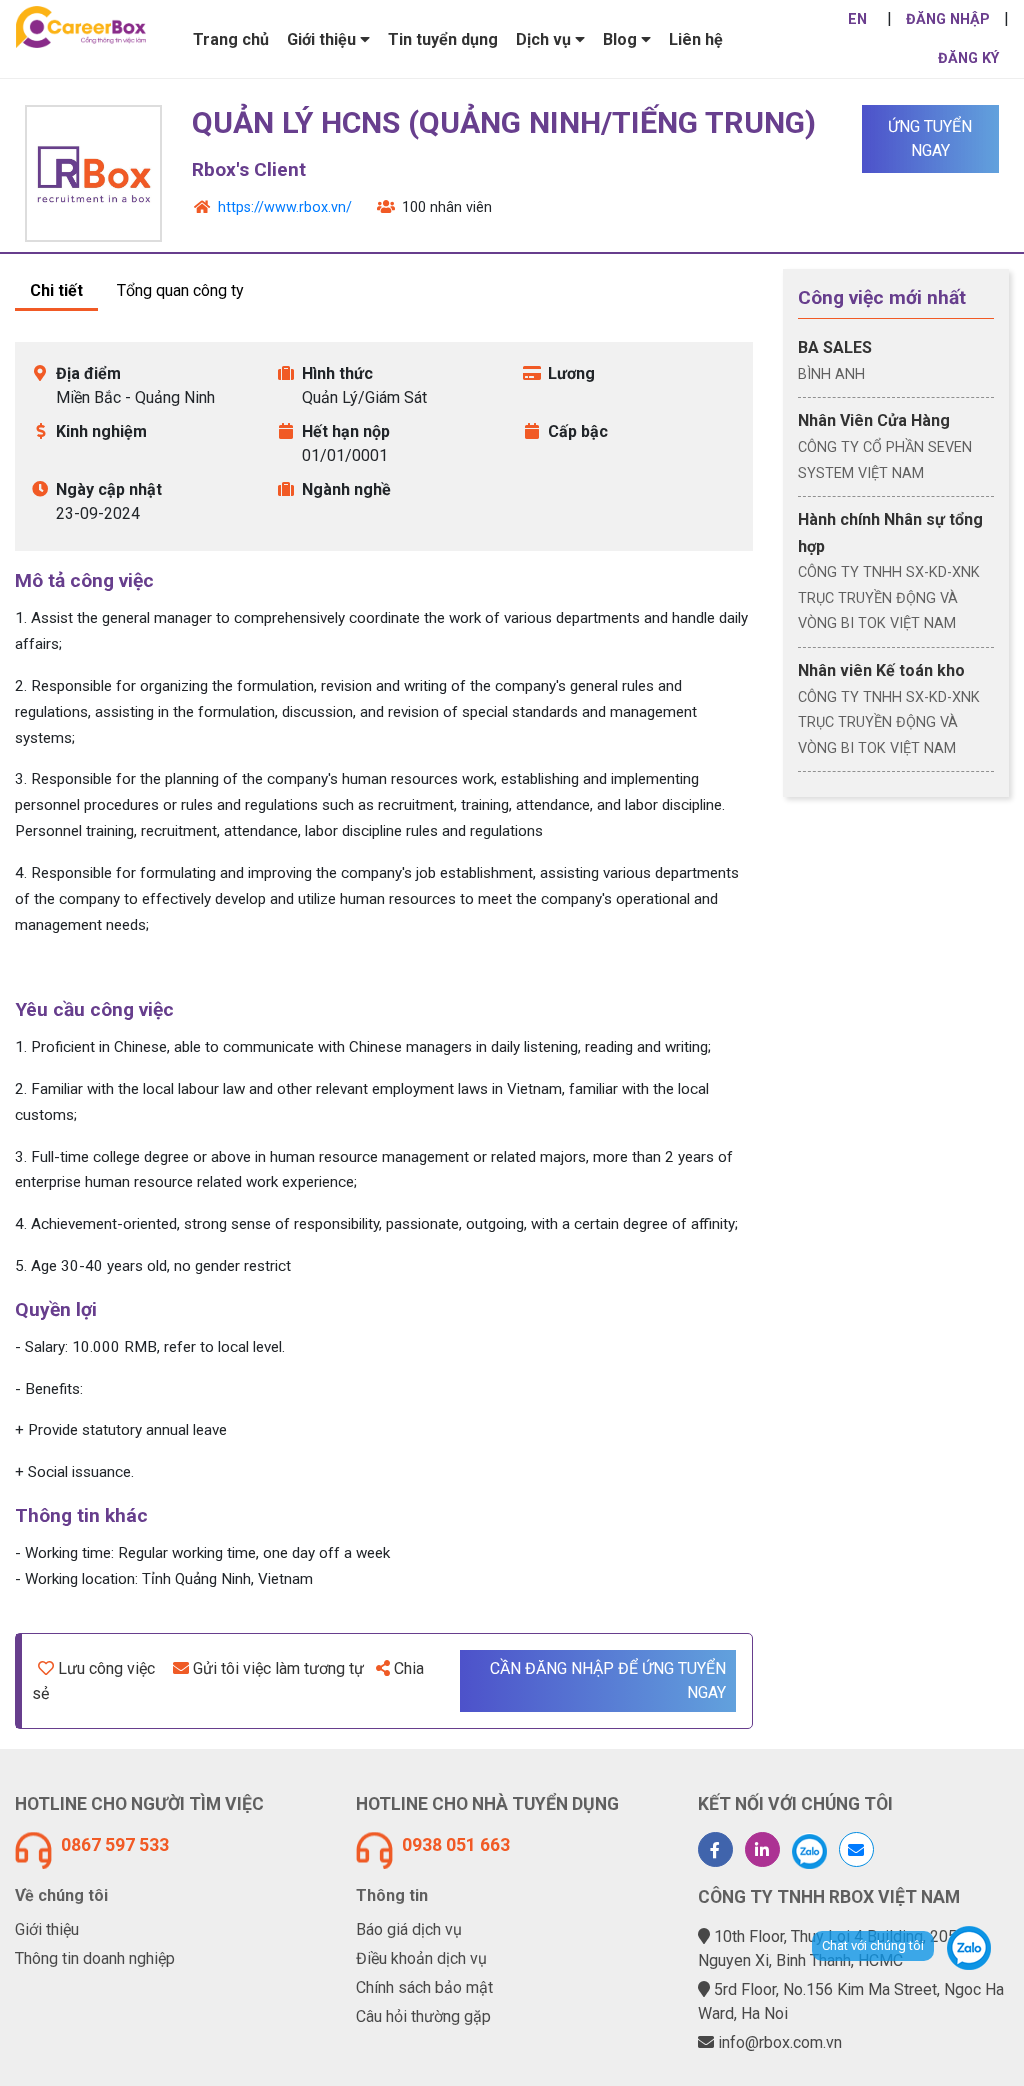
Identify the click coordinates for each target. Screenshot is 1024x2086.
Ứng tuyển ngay (930, 138)
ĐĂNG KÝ (968, 58)
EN (857, 19)
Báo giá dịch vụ (409, 1929)
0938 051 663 (456, 1845)
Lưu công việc (106, 1668)
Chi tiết (56, 290)
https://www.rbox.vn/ (285, 207)
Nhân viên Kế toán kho (881, 670)
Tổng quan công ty (180, 290)
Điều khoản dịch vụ (421, 1958)
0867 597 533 (115, 1845)
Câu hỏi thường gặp (423, 2016)
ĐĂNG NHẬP (948, 19)
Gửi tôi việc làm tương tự (278, 1668)
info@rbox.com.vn (780, 2042)
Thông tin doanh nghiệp (95, 1958)
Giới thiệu (47, 1929)
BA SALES (835, 347)
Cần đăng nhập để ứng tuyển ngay (608, 1680)
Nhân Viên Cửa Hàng (874, 420)
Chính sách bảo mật (424, 1987)
